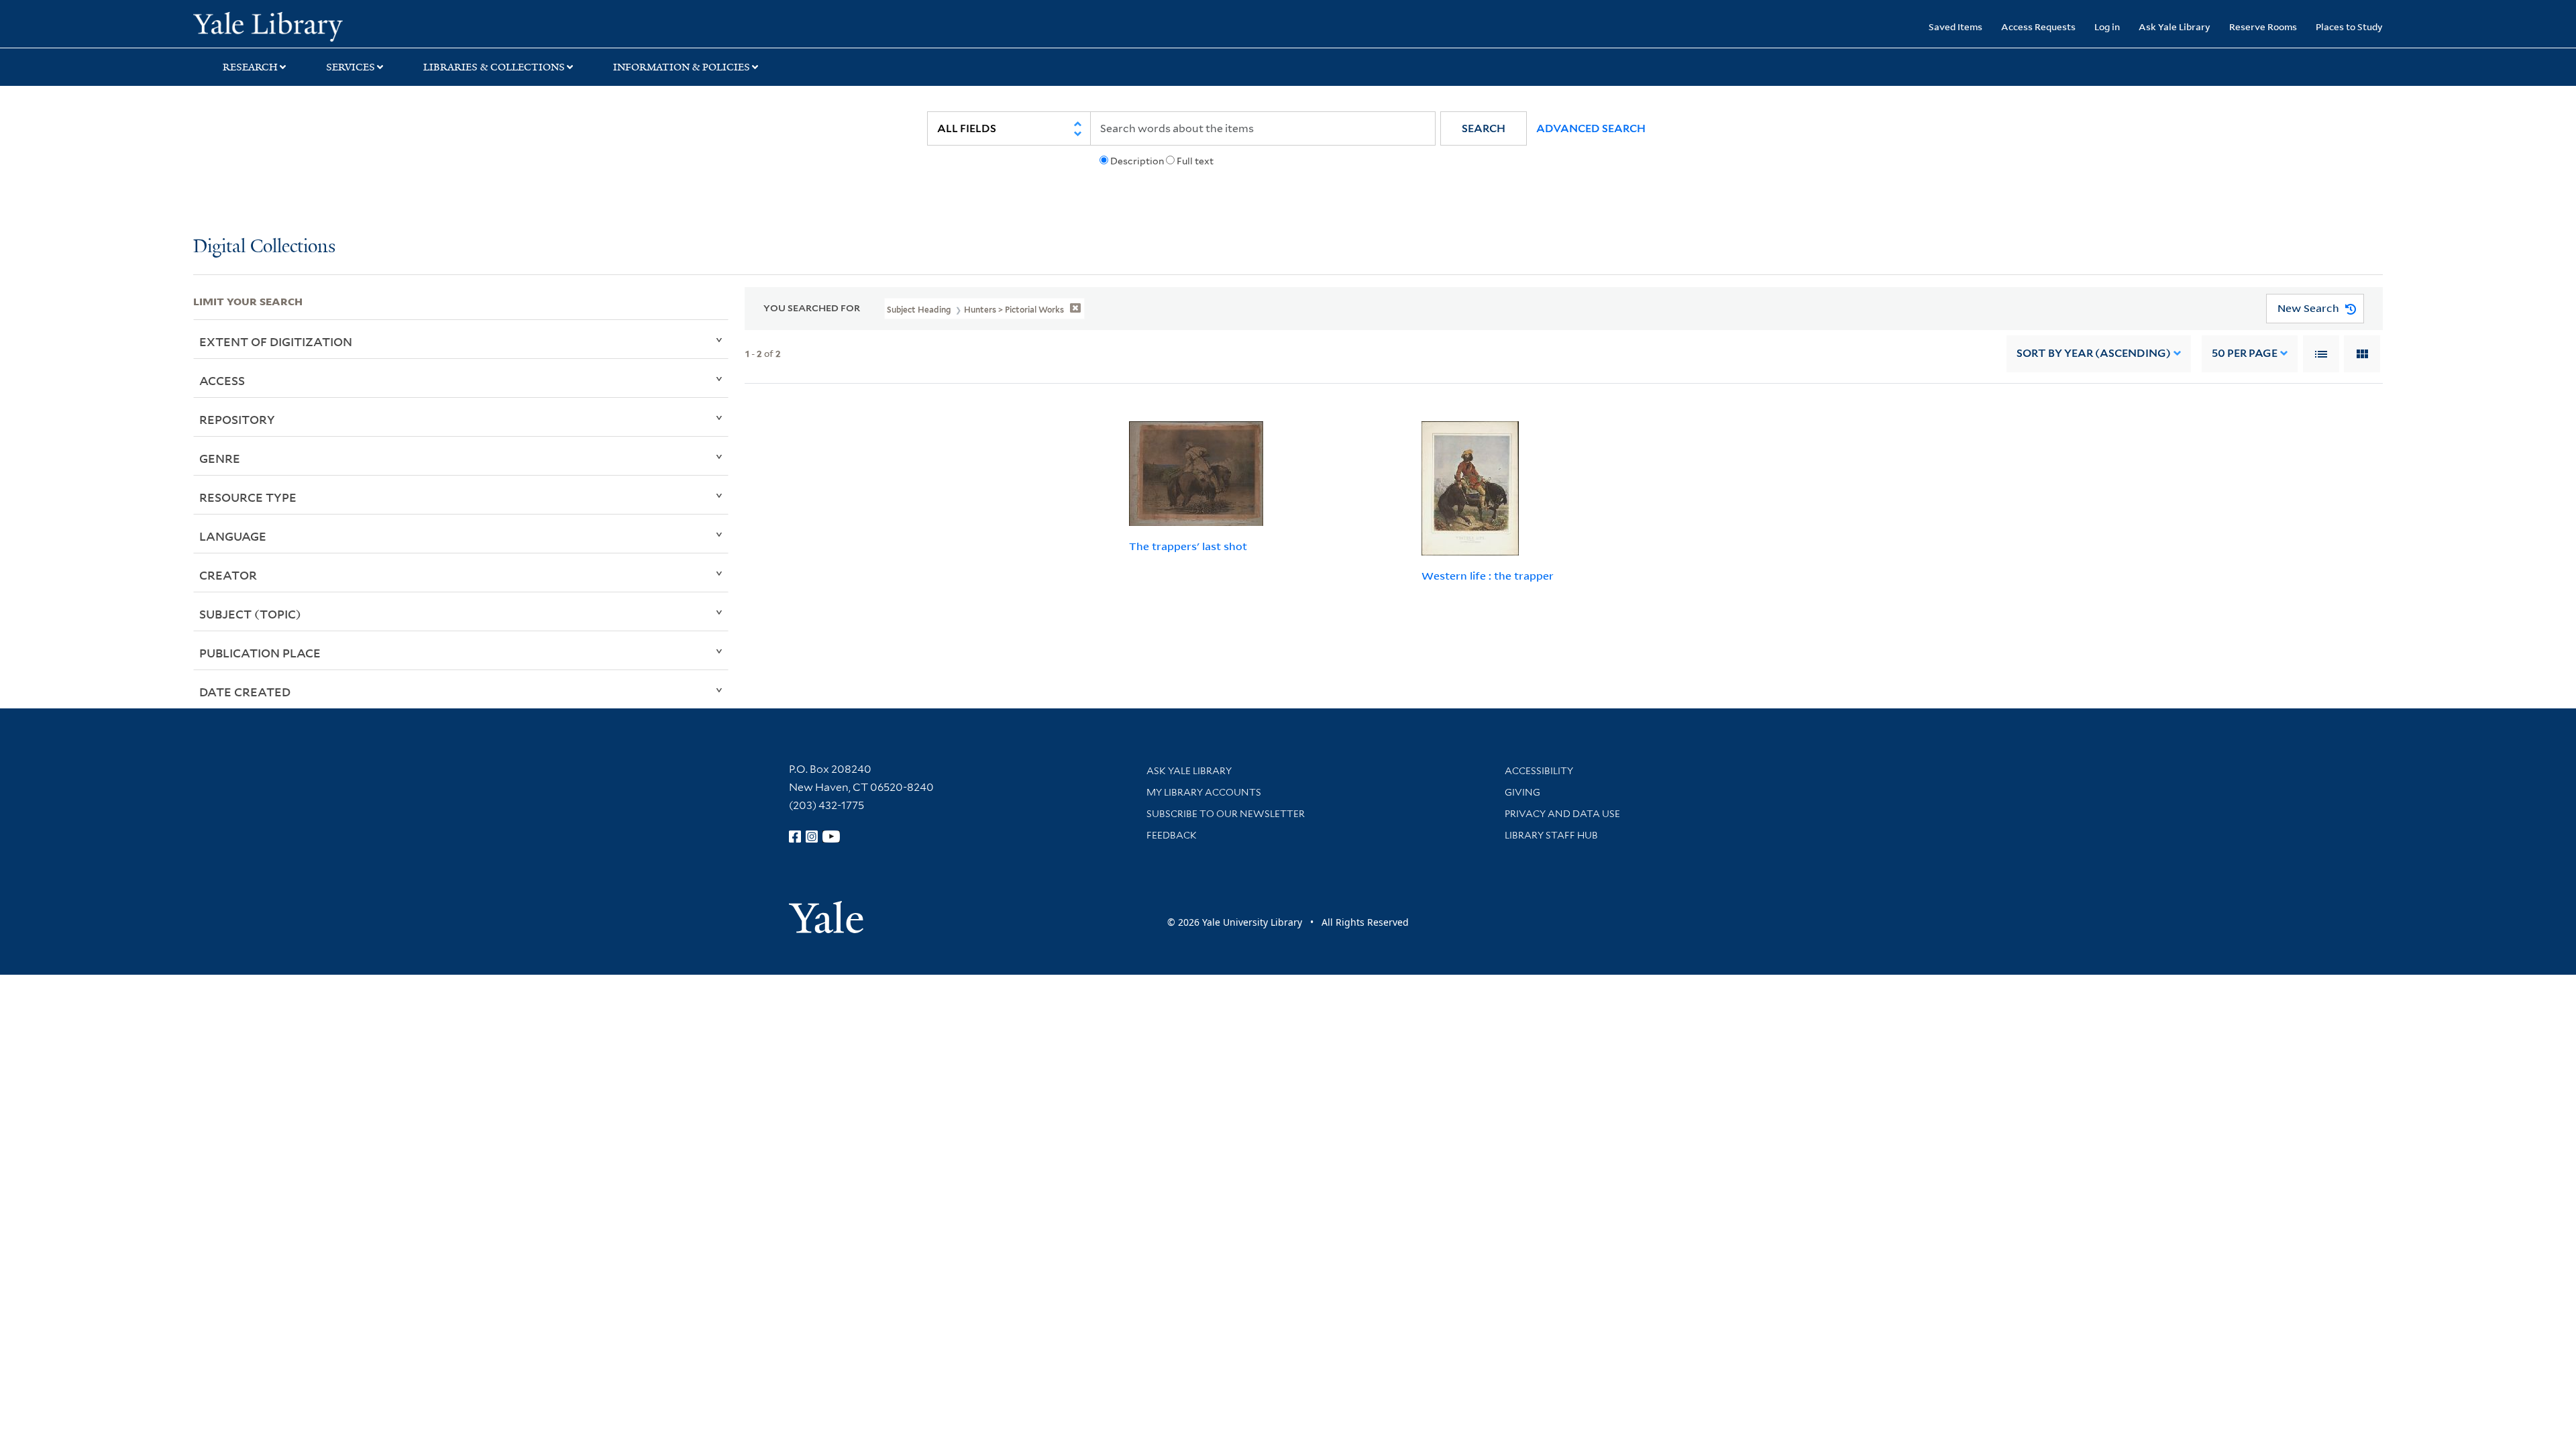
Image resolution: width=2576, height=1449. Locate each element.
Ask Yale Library (2175, 26)
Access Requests (2038, 26)
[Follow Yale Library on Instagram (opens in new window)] (812, 837)
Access (222, 380)
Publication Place (260, 653)
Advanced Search (1591, 128)
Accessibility (1539, 771)
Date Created (245, 692)
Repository (237, 419)
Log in (2107, 26)
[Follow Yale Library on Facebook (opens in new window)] (795, 837)
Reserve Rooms (2263, 26)
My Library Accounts (1204, 792)
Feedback (1172, 835)
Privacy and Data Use (1562, 814)
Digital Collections (264, 247)
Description (1137, 161)
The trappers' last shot (1188, 546)
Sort (2094, 353)
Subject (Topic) (250, 614)
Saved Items (1955, 26)
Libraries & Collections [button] (494, 67)
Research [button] (250, 67)
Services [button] (351, 67)
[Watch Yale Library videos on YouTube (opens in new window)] (831, 837)
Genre (220, 458)
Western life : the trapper (1488, 576)
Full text (1195, 161)
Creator (228, 575)
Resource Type (248, 497)
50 (2245, 353)
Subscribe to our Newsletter (1226, 814)
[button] (1484, 128)
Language (233, 536)
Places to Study (2349, 26)
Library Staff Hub (1551, 835)
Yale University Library (358, 25)
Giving (1522, 792)
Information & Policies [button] (682, 67)
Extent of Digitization (276, 341)
